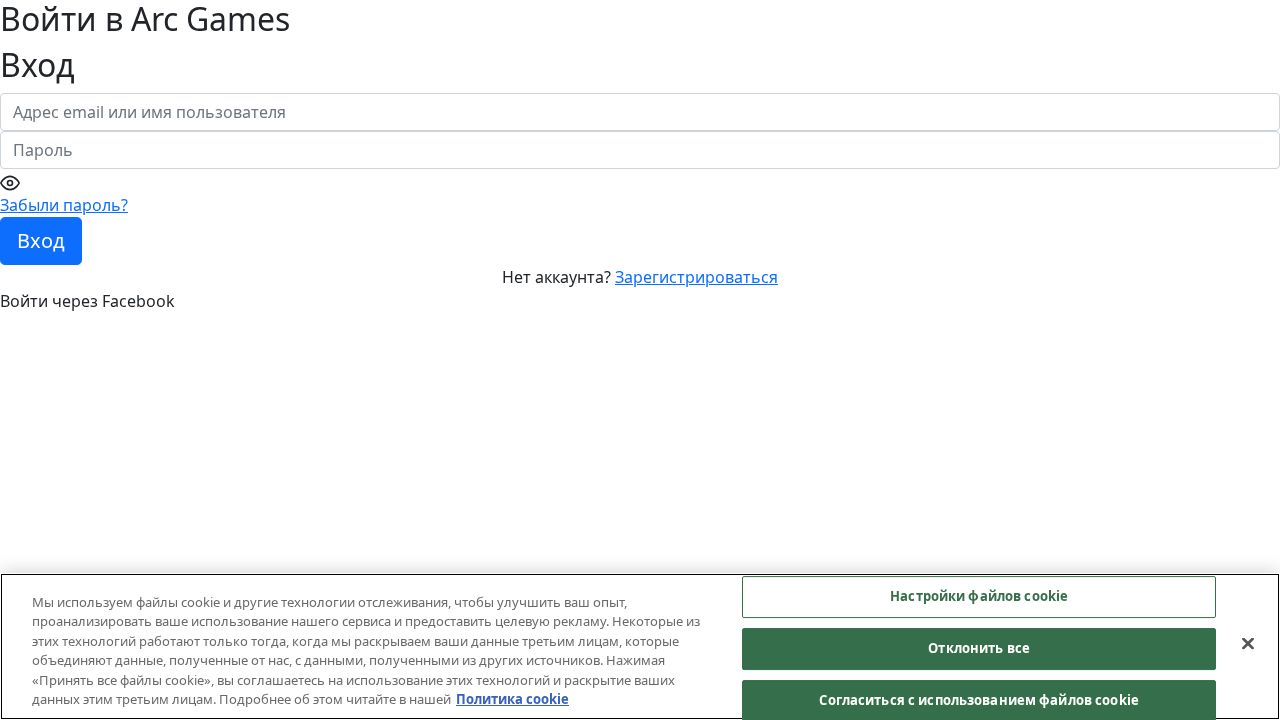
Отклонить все (979, 648)
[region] (640, 646)
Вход (41, 240)
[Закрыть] (1248, 644)
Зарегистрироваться (696, 277)
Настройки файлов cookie (979, 597)
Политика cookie (512, 699)
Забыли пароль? (64, 205)
